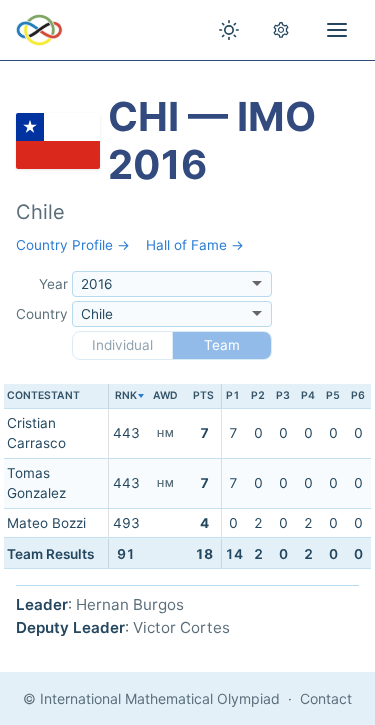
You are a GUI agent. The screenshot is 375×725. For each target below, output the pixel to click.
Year (53, 284)
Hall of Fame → (195, 245)
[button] (125, 396)
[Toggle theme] (229, 30)
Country (42, 314)
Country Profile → (73, 245)
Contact (326, 698)
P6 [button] (358, 395)
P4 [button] (308, 395)
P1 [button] (233, 395)
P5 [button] (333, 395)
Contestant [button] (43, 395)
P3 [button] (283, 395)
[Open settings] (281, 30)
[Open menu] (337, 30)
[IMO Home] (39, 30)
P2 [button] (258, 395)
